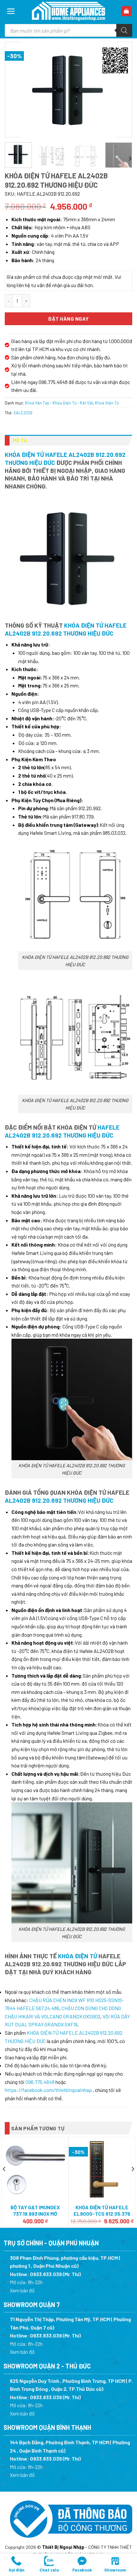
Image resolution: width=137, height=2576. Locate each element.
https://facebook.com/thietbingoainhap (48, 2090)
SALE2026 (23, 413)
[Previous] (16, 89)
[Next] (121, 89)
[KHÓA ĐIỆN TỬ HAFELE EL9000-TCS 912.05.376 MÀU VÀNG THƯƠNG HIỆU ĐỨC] (102, 2169)
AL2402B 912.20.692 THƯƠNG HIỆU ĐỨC (59, 1500)
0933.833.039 (46, 2274)
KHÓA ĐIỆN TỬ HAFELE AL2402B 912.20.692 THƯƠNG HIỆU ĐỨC (66, 629)
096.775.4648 (40, 2082)
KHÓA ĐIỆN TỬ (78, 1956)
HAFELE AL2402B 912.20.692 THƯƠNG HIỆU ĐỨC (62, 1131)
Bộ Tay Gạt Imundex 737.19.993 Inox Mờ (35, 2211)
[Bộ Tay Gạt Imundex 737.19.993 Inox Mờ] (35, 2170)
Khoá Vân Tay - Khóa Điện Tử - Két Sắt (59, 403)
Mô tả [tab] (20, 440)
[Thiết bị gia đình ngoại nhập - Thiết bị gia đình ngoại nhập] (68, 11)
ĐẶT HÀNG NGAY (68, 319)
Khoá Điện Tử (107, 403)
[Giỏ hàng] (127, 11)
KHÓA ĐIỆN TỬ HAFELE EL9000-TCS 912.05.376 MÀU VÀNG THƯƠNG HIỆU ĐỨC (102, 2217)
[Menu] (11, 11)
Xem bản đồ (22, 2290)
